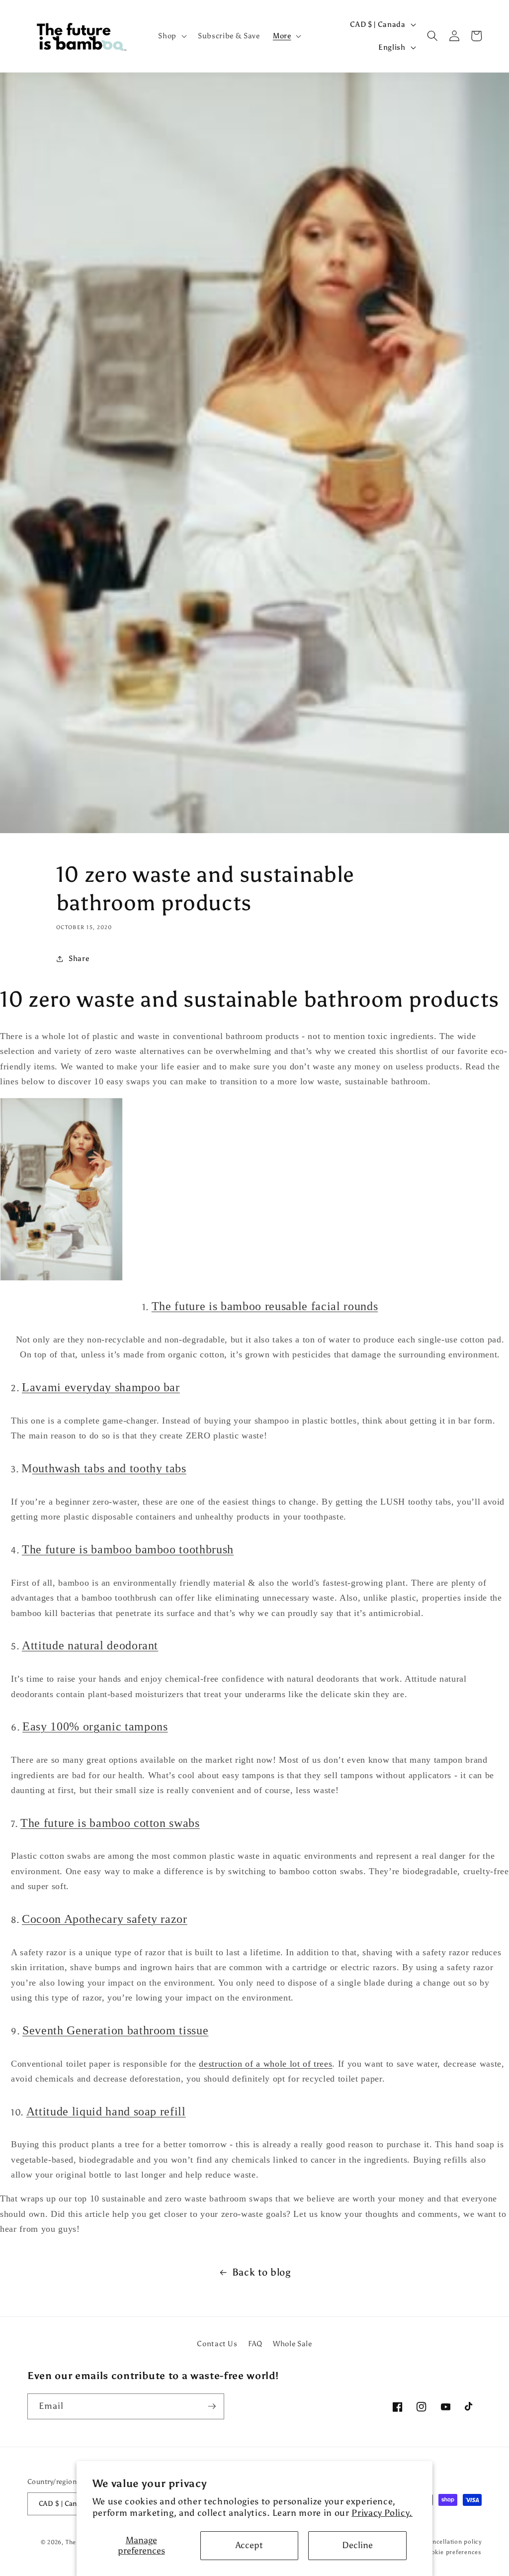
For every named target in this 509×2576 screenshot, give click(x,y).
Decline (357, 2545)
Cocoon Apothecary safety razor (105, 1919)
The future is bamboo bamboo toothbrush (128, 1549)
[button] (171, 36)
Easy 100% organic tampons (95, 1726)
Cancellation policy (453, 2542)
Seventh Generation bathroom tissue (115, 2030)
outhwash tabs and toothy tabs (109, 1468)
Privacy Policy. (382, 2513)
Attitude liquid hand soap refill (106, 2111)
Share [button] (79, 958)
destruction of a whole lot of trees (265, 2064)
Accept (249, 2545)
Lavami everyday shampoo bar (101, 1387)
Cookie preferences (452, 2552)
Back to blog (261, 2272)
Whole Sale (293, 2343)
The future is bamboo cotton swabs (110, 1823)
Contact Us (217, 2343)
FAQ (255, 2343)
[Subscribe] (212, 2406)
